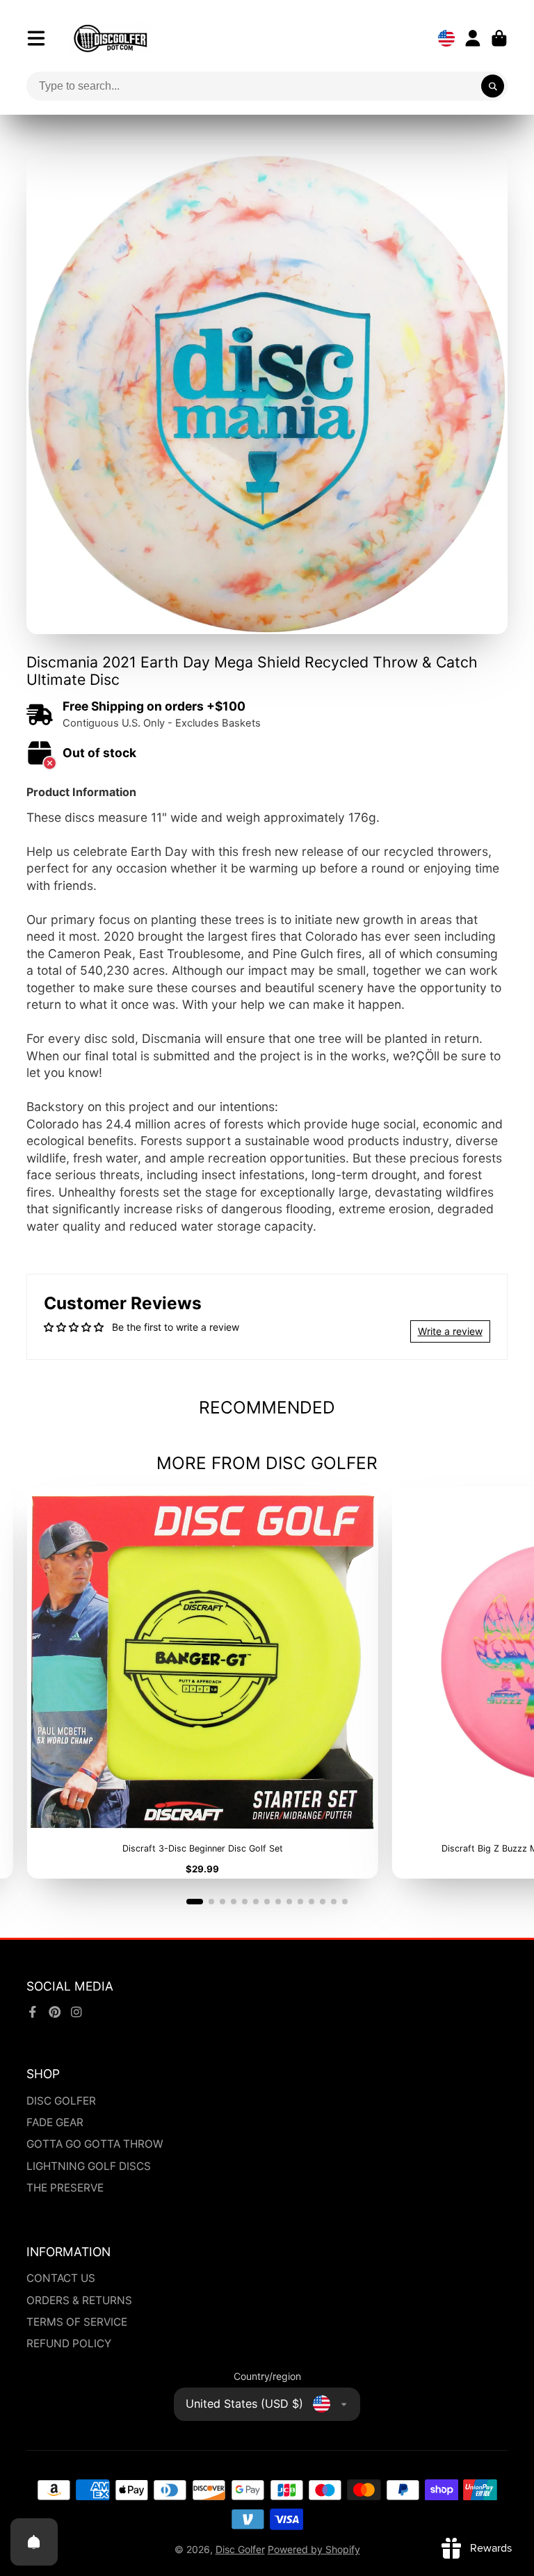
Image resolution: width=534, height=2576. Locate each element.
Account (473, 38)
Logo (111, 38)
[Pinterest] (55, 2012)
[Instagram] (76, 2012)
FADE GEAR (55, 2122)
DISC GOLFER (61, 2101)
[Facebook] (33, 2012)
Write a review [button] (450, 1331)
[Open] (34, 2542)
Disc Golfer (240, 2549)
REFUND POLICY (69, 2343)
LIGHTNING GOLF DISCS (89, 2166)
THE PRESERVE (65, 2188)
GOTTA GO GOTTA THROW (95, 2144)
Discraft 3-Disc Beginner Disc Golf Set (202, 1683)
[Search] (493, 86)
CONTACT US (61, 2278)
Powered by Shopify (314, 2549)
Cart (499, 38)
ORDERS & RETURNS (79, 2300)
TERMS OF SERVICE (77, 2322)
